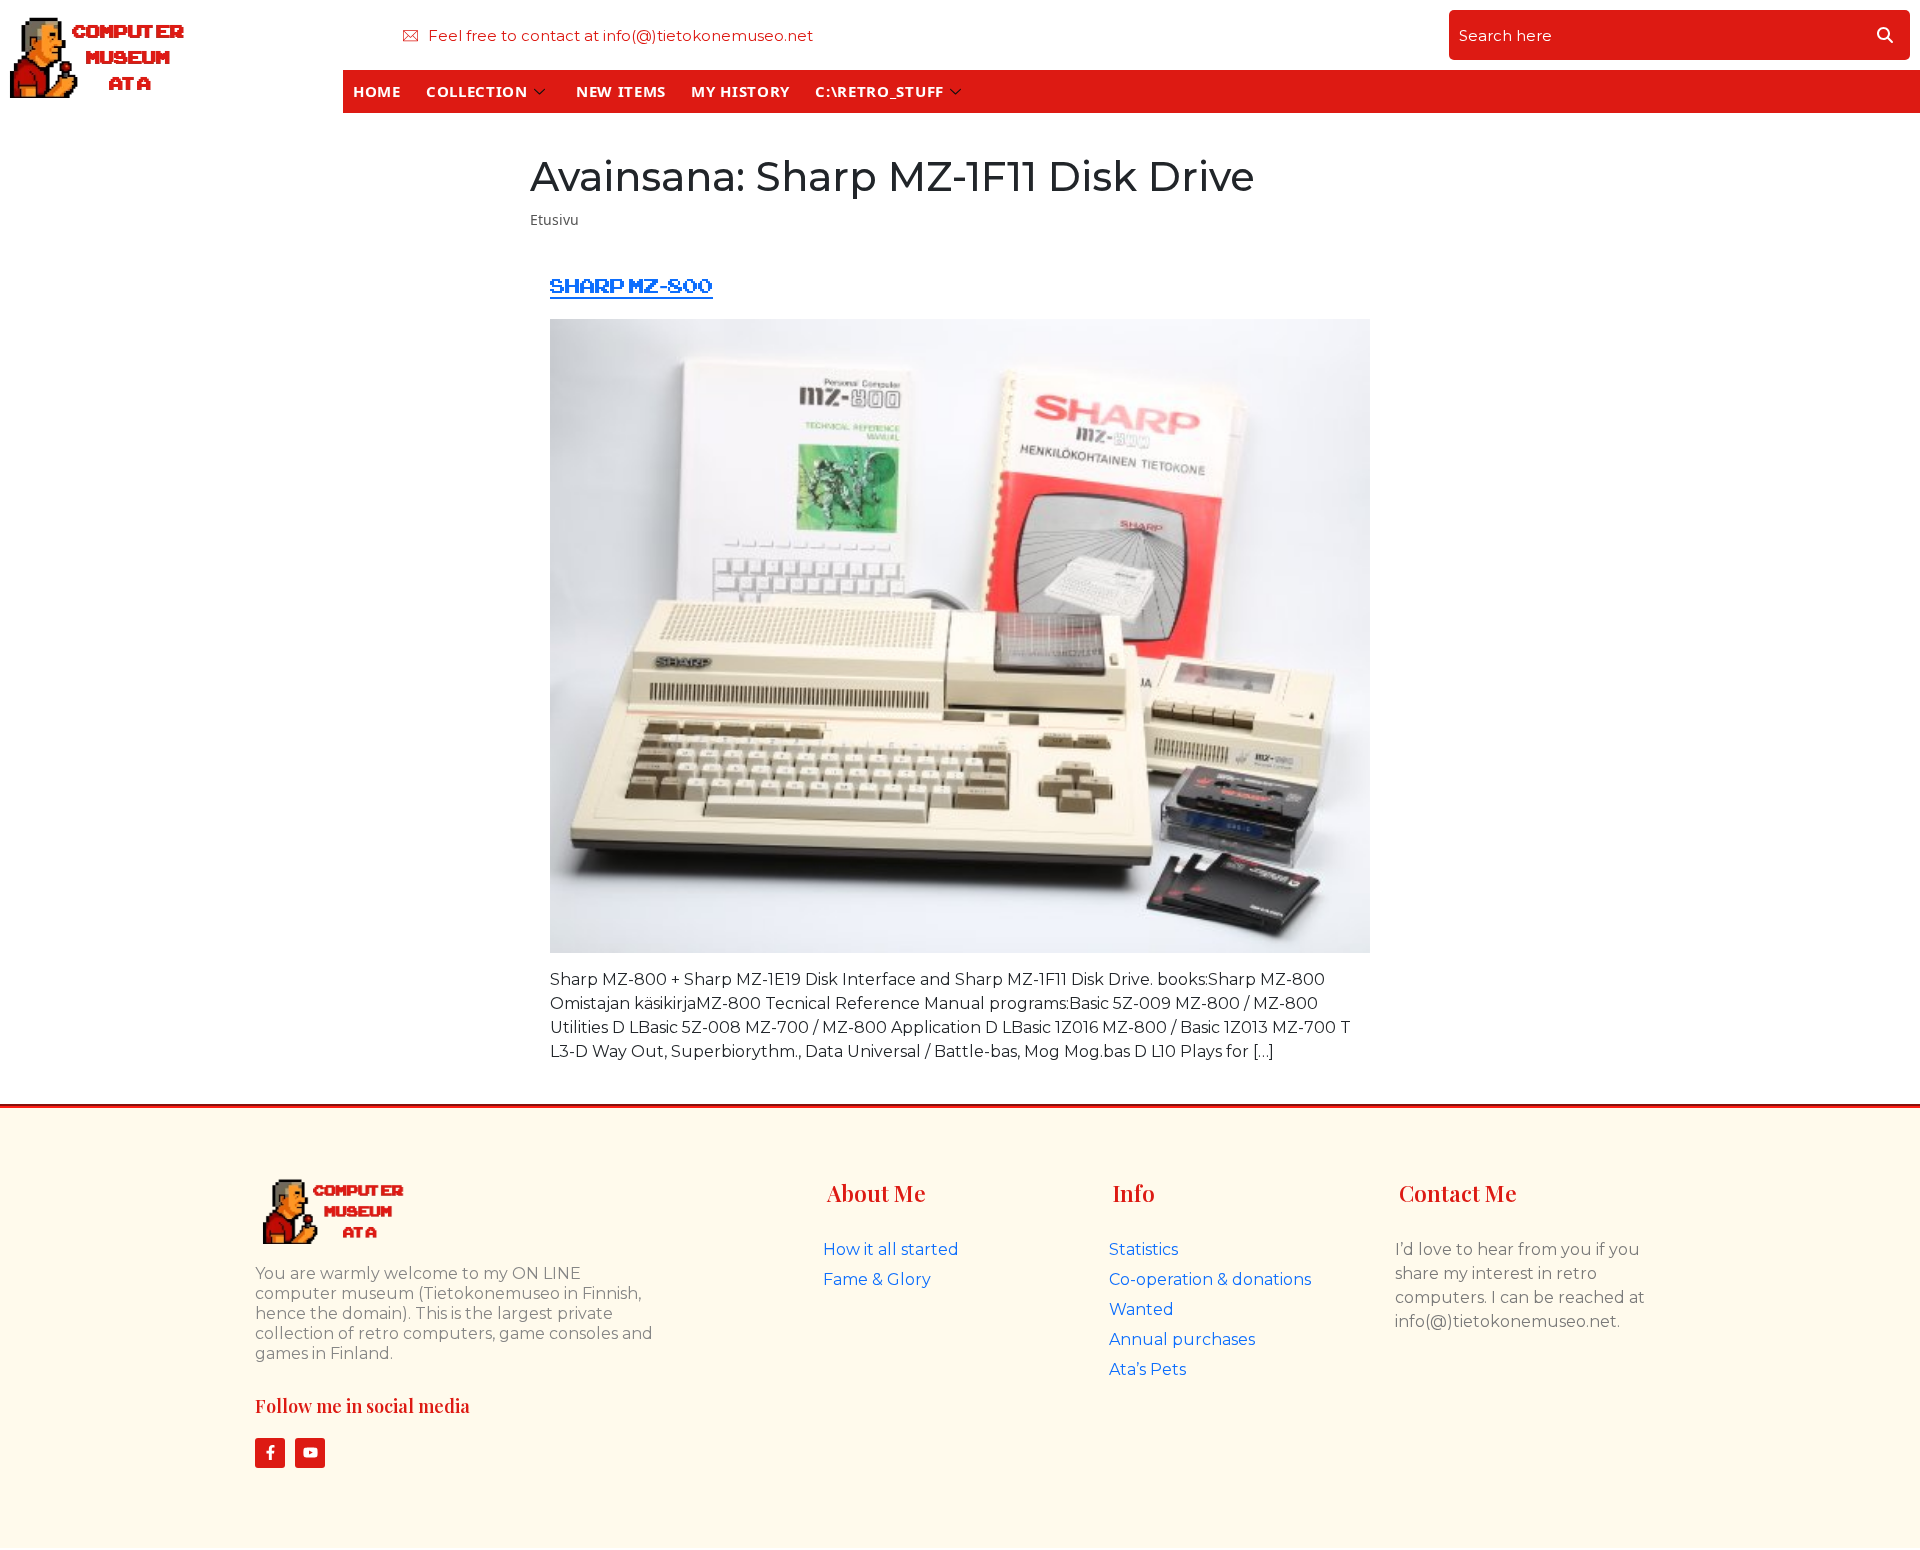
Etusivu (554, 219)
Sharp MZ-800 (631, 286)
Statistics (1143, 1249)
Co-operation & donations (1210, 1279)
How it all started (891, 1249)
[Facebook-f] (270, 1453)
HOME (377, 91)
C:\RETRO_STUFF (879, 91)
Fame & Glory (877, 1279)
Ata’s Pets (1147, 1369)
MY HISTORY (740, 91)
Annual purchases (1182, 1339)
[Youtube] (310, 1453)
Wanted (1141, 1309)
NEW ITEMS (621, 91)
